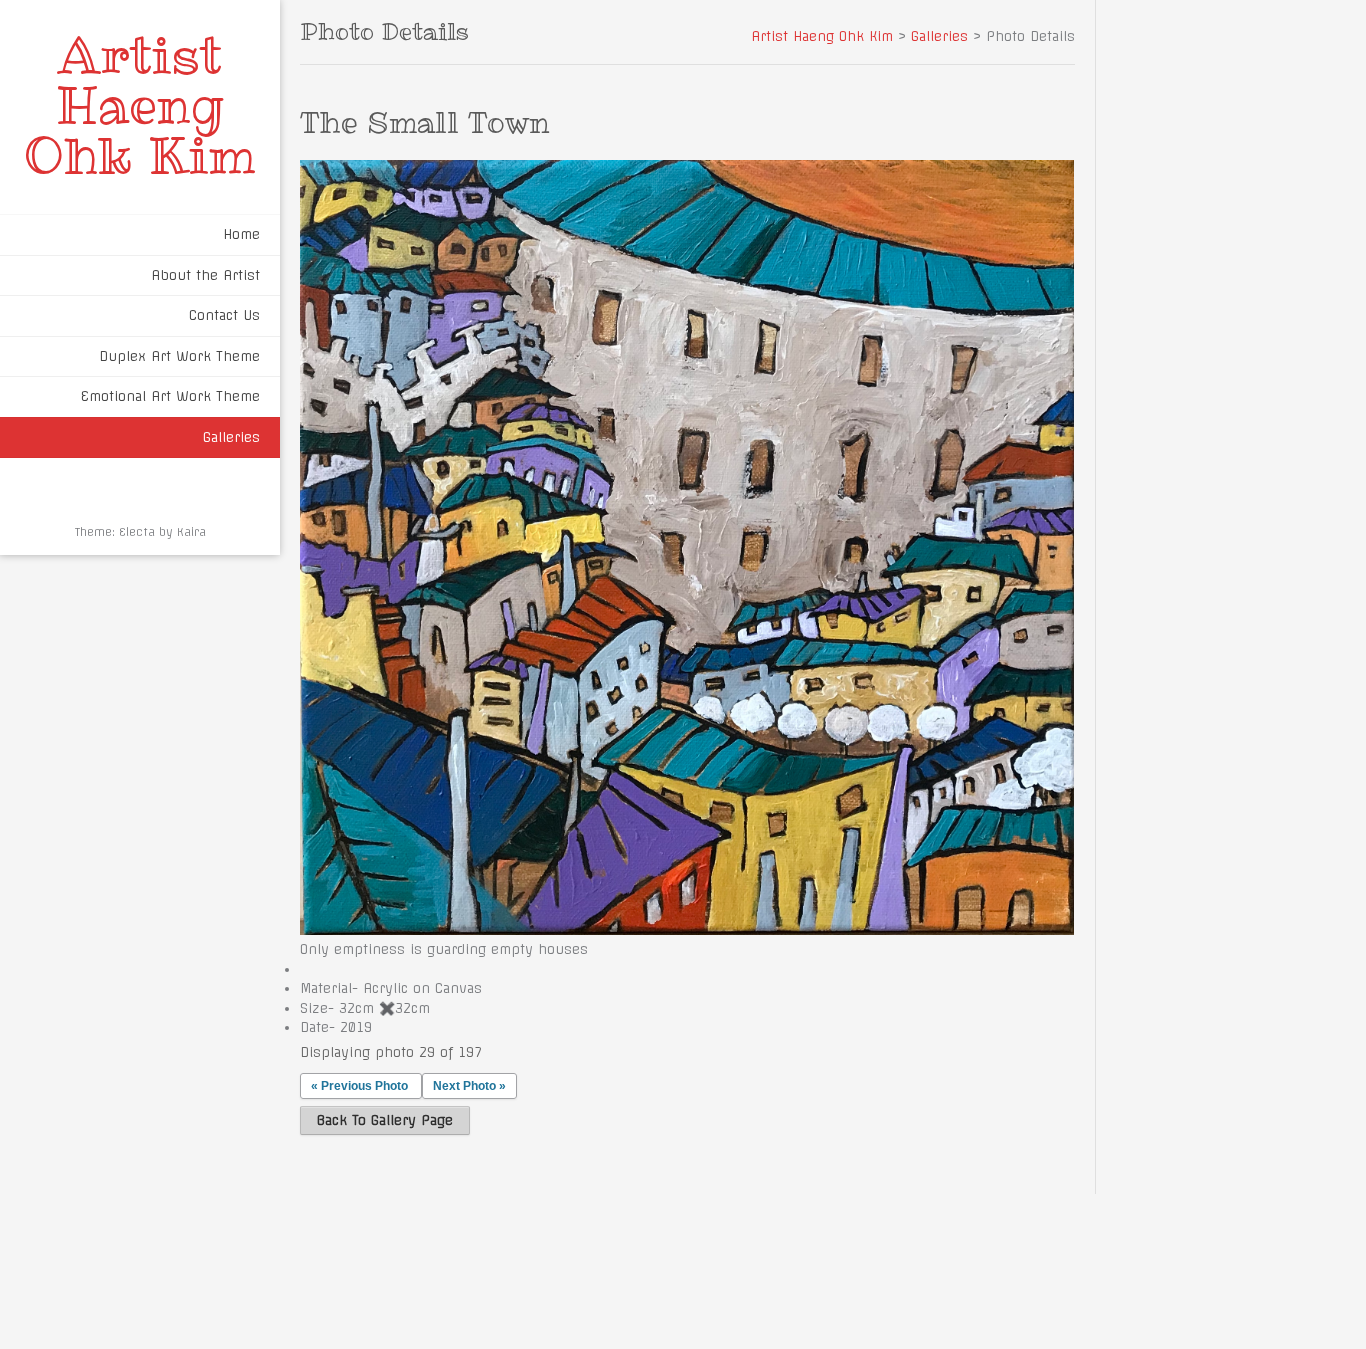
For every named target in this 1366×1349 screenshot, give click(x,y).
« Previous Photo (359, 1086)
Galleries (231, 437)
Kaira (191, 532)
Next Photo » (469, 1086)
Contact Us (224, 315)
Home (241, 234)
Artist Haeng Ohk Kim (140, 105)
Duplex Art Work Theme (179, 356)
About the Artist (205, 275)
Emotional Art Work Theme (170, 396)
